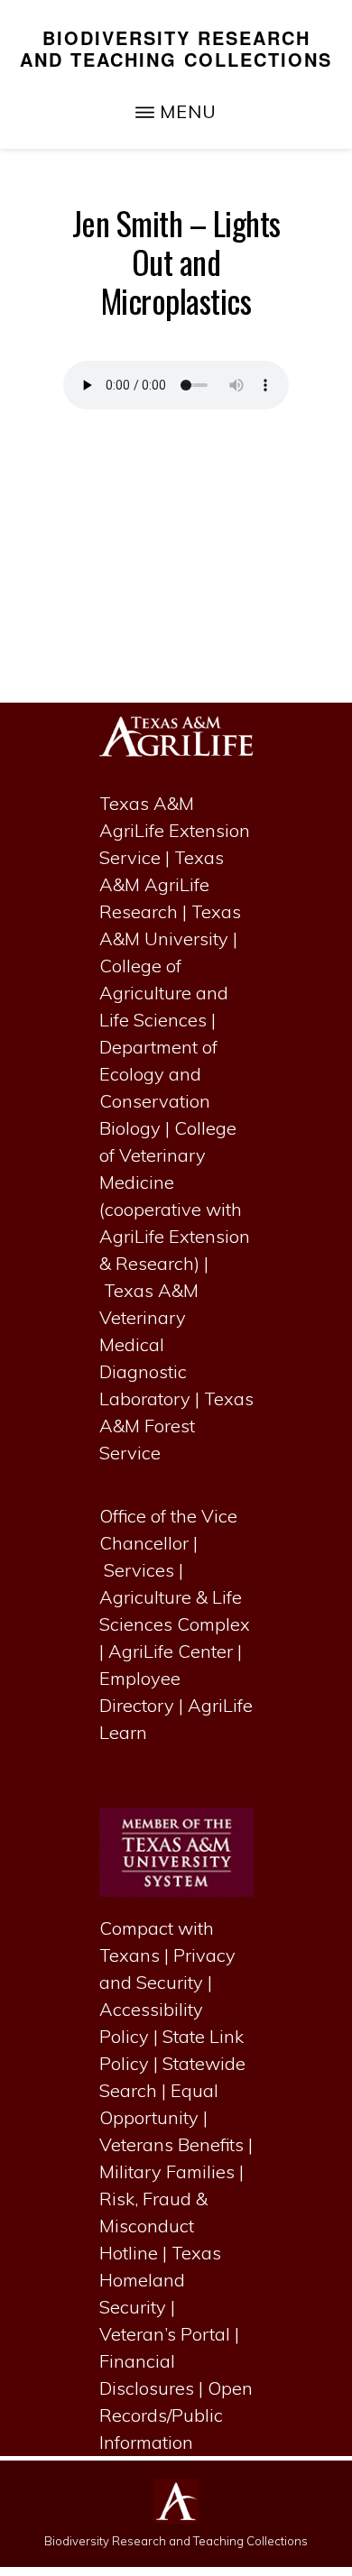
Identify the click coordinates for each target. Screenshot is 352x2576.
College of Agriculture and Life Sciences (164, 993)
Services (139, 1570)
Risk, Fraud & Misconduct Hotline (153, 2226)
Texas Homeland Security (160, 2280)
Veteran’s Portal (165, 2334)
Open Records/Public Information (176, 2415)
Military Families (167, 2171)
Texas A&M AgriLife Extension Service (175, 830)
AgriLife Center (171, 1651)
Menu (188, 111)
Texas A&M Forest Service (176, 1426)
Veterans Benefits (171, 2144)
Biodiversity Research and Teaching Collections (176, 48)
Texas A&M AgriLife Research (162, 884)
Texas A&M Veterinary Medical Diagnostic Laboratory (149, 1344)
